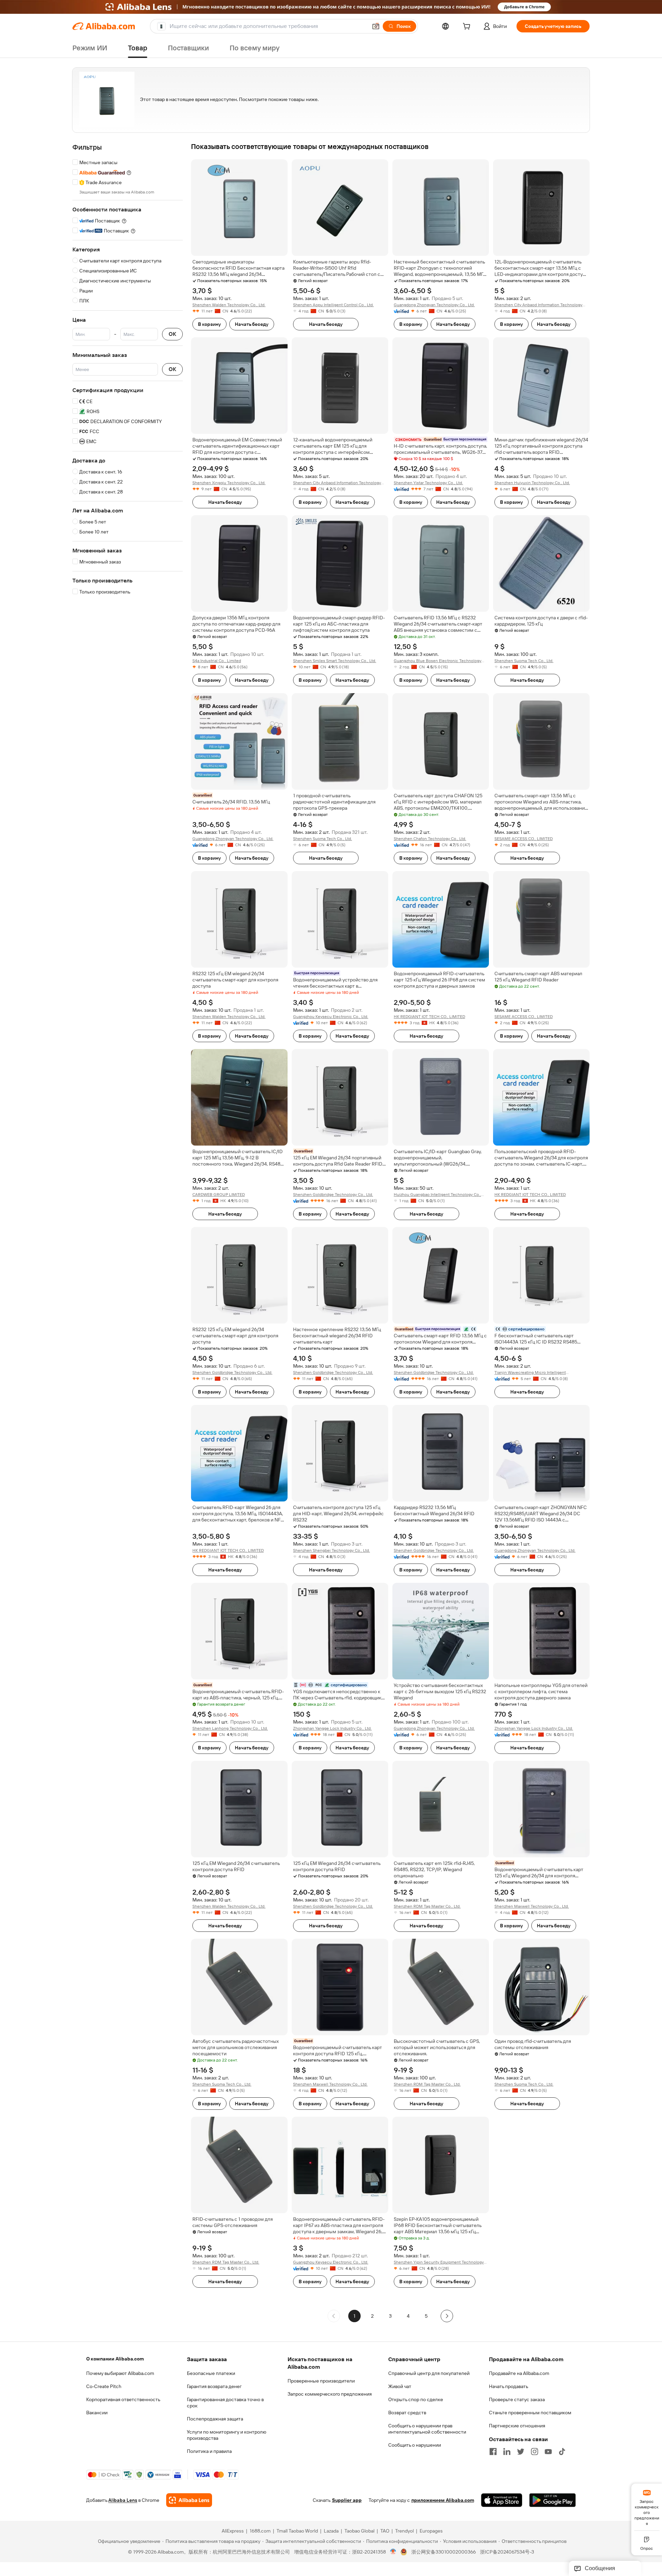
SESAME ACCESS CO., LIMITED (524, 839)
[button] (376, 26)
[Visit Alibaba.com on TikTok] (562, 2452)
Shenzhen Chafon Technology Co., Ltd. (430, 839)
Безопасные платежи (211, 2373)
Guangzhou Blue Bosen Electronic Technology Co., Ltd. (438, 661)
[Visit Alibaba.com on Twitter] (521, 2452)
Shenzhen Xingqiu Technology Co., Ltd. (229, 483)
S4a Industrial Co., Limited (217, 661)
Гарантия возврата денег (214, 2386)
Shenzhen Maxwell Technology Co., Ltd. (532, 1906)
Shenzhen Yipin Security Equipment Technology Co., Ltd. (439, 2262)
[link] (647, 2507)
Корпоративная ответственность (123, 2399)
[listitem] (372, 2316)
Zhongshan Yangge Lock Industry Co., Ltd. (332, 1728)
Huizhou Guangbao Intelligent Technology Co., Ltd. (437, 1195)
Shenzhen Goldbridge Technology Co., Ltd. (333, 1195)
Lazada (331, 2531)
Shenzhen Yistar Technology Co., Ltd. (428, 483)
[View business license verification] (393, 2552)
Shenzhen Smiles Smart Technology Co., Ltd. (335, 661)
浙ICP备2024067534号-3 (507, 2552)
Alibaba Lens (123, 2500)
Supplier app (347, 2500)
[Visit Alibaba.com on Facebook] (493, 2452)
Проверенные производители (321, 2381)
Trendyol (404, 2531)
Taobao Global (359, 2531)
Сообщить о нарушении (415, 2445)
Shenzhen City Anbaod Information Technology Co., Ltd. (538, 305)
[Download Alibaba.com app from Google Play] (553, 2500)
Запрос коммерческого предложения (330, 2394)
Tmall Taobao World (297, 2531)
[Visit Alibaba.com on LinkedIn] (507, 2452)
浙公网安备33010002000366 (444, 2552)
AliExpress (233, 2531)
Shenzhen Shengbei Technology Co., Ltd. (332, 1550)
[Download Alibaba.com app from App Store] (502, 2500)
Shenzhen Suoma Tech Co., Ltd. (524, 661)
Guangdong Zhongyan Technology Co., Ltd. (434, 305)
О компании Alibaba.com (115, 2359)
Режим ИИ (90, 48)
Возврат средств (407, 2413)
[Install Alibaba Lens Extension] (331, 7)
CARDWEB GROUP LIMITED (219, 1195)
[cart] (468, 27)
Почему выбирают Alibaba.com (120, 2373)
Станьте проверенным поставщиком (530, 2413)
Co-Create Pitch (104, 2386)
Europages (431, 2531)
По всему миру (255, 48)
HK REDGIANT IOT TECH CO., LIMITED (429, 1017)
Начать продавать (509, 2386)
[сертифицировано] (441, 1329)
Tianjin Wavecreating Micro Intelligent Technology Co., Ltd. (530, 1373)
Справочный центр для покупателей (429, 2373)
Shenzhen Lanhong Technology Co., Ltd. (230, 1728)
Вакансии (97, 2413)
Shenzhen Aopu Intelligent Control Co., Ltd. (333, 305)
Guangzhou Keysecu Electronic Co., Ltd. (331, 1017)
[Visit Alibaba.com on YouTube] (548, 2452)
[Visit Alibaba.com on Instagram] (534, 2452)
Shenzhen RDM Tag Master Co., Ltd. (427, 1906)
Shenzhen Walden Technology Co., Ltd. (229, 305)
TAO (385, 2531)
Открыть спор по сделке (416, 2399)
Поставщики (188, 48)
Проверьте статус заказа (517, 2399)
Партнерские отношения (517, 2426)
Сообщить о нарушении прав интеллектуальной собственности (427, 2429)
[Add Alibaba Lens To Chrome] (189, 2500)
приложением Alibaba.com (443, 2500)
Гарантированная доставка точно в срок (225, 2403)
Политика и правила (209, 2451)
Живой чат (400, 2386)
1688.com (260, 2531)
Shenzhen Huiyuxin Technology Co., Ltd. (532, 483)
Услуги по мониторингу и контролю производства (227, 2435)
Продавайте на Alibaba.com (519, 2373)
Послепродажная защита (215, 2419)
